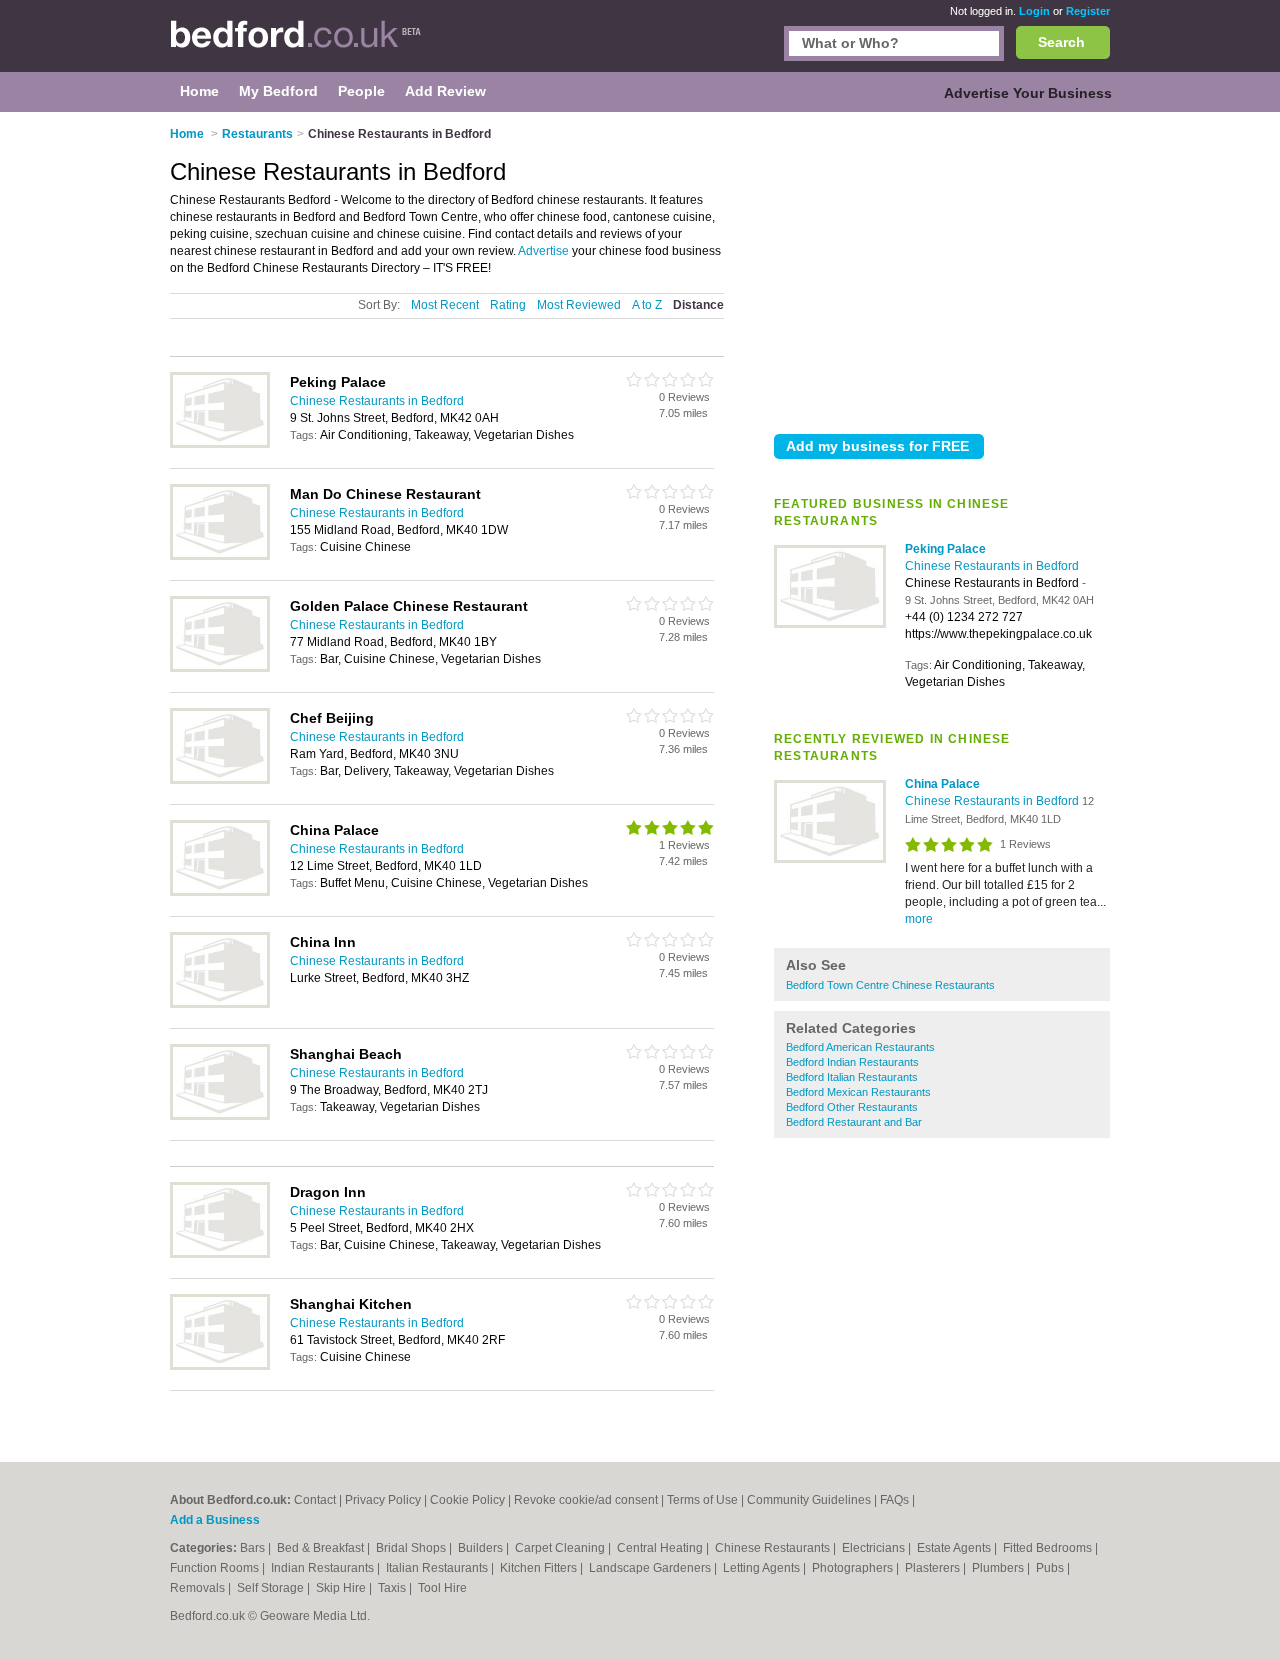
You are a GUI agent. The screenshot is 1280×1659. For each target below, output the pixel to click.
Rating (508, 305)
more (919, 919)
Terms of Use (702, 1500)
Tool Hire (442, 1588)
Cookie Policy (467, 1500)
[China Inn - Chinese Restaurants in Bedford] (220, 1004)
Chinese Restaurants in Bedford (992, 566)
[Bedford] (296, 46)
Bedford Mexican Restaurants (858, 1092)
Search (1061, 42)
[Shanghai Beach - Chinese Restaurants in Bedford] (220, 1116)
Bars (254, 1548)
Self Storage (272, 1588)
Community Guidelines (809, 1500)
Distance (698, 305)
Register (1088, 11)
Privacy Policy (383, 1500)
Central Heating (661, 1548)
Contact (315, 1500)
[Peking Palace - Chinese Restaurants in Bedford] (830, 624)
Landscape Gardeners (651, 1568)
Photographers (854, 1568)
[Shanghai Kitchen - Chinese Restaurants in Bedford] (220, 1366)
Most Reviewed (579, 305)
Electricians (875, 1548)
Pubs (1051, 1568)
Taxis (393, 1588)
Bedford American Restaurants (860, 1047)
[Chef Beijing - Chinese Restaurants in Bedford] (220, 780)
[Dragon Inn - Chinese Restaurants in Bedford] (220, 1254)
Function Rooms (216, 1568)
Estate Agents (955, 1548)
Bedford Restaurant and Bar (854, 1122)
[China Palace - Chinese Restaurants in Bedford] (830, 859)
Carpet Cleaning (561, 1548)
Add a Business (215, 1520)
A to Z (647, 305)
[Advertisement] (942, 269)
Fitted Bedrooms (1049, 1548)
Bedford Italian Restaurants (852, 1077)
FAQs (894, 1500)
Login (1034, 11)
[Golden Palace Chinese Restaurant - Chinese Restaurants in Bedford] (220, 668)
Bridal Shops (412, 1548)
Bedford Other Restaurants (852, 1107)
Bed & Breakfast (322, 1548)
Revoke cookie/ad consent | (590, 1500)
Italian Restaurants (438, 1568)
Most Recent (445, 305)
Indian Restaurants (324, 1568)
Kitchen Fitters (540, 1568)
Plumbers (999, 1568)
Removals (199, 1588)
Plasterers (934, 1568)
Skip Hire (342, 1588)
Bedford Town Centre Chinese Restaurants (890, 985)
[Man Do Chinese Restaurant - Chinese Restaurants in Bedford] (220, 556)
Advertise (543, 251)
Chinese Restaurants (774, 1548)
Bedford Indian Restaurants (852, 1062)
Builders (482, 1548)
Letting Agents (763, 1568)
